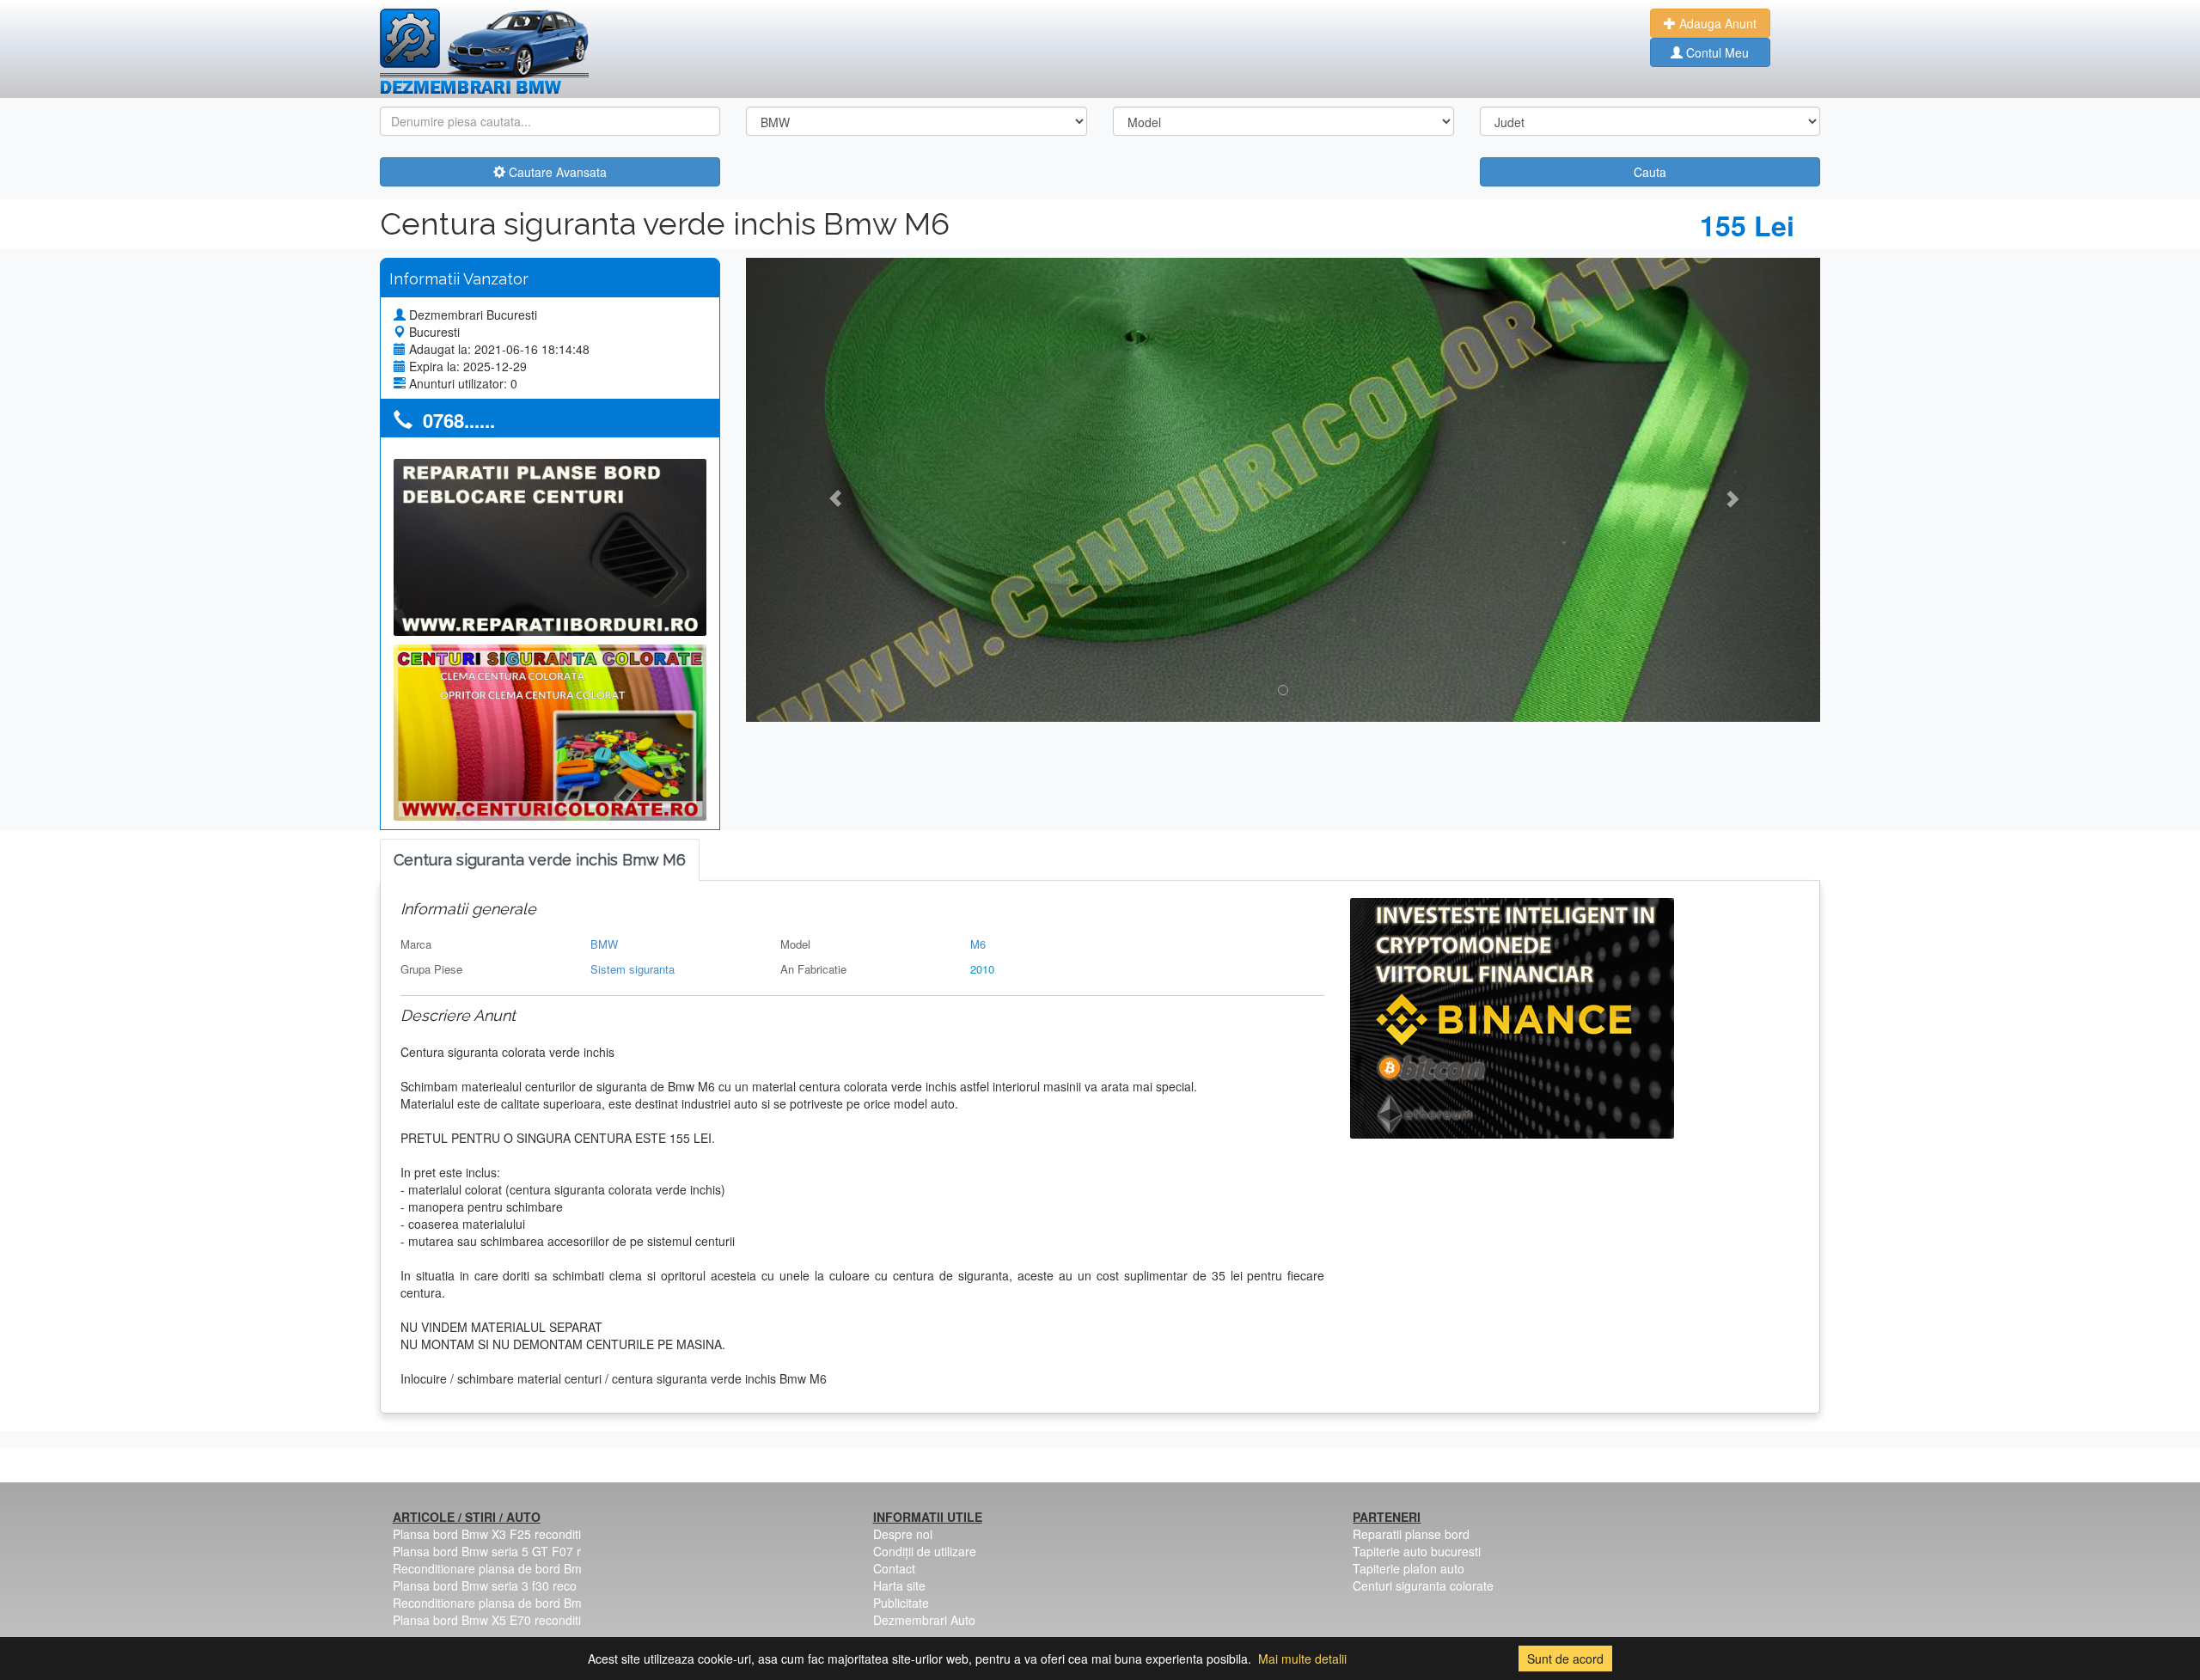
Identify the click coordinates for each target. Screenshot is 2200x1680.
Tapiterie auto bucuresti (1417, 1551)
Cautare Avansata (556, 172)
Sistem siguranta (632, 969)
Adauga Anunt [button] (1716, 23)
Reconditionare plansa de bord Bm (487, 1568)
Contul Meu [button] (1716, 52)
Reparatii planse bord (1411, 1534)
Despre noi (903, 1534)
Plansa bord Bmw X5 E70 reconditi (487, 1620)
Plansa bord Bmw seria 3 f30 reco (485, 1585)
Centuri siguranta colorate (1423, 1585)
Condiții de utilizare (925, 1551)
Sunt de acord (1565, 1659)
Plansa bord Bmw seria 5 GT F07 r (487, 1551)
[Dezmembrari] (484, 52)
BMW (604, 944)
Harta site (899, 1585)
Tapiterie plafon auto (1409, 1568)
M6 (978, 944)
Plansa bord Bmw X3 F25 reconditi (487, 1534)
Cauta (1650, 172)
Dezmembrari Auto (924, 1620)
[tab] (540, 861)
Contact (894, 1568)
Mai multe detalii (1302, 1659)
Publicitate (901, 1603)
